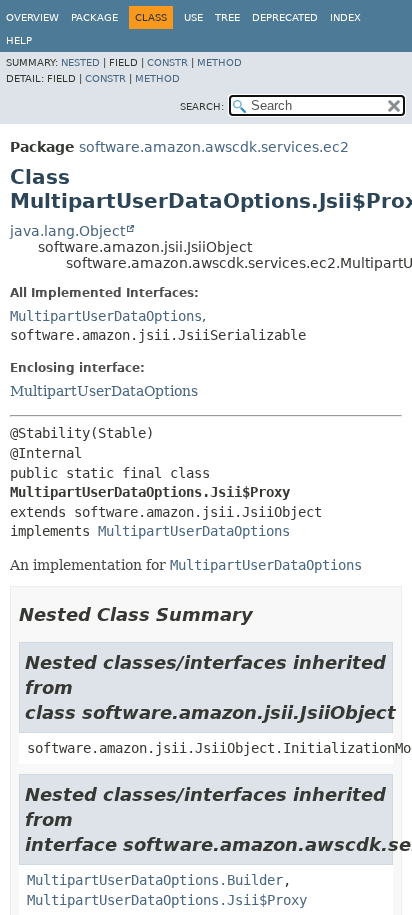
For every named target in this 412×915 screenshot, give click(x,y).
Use (193, 17)
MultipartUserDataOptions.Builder (155, 880)
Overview (32, 17)
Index (345, 17)
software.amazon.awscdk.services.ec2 (214, 147)
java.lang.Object (67, 231)
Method (219, 62)
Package (94, 17)
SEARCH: (202, 106)
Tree (227, 17)
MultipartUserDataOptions (106, 316)
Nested (80, 62)
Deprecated (285, 17)
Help (19, 40)
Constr (167, 62)
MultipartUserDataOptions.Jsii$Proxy (167, 900)
